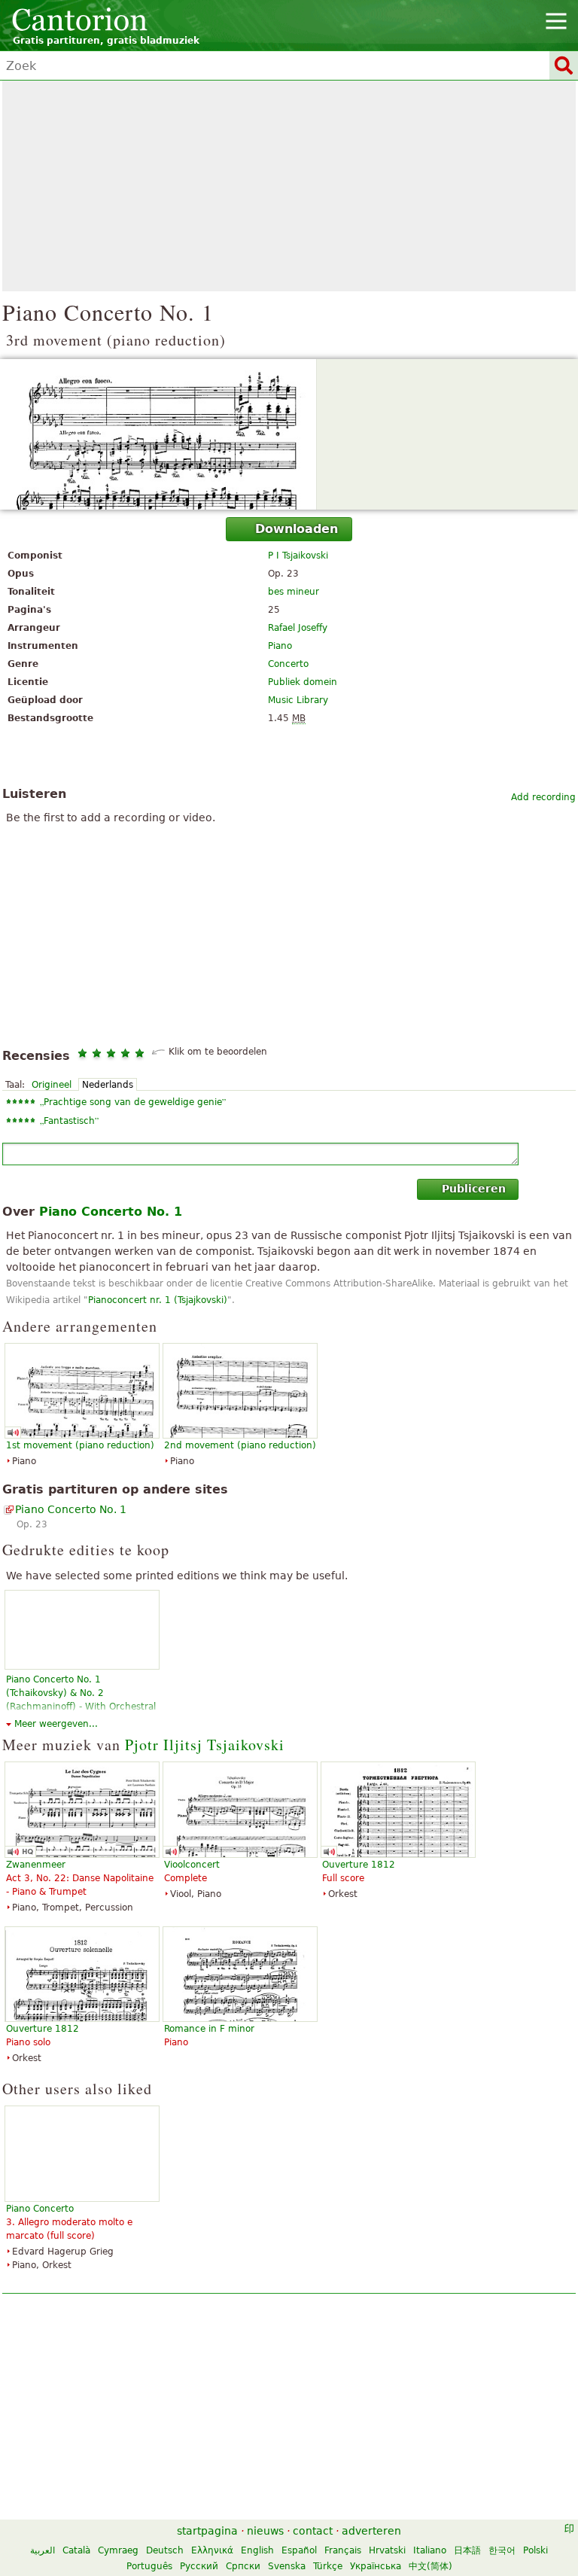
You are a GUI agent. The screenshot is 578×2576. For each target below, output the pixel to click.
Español (299, 2550)
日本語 (467, 2550)
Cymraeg (118, 2550)
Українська (376, 2566)
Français (343, 2550)
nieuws (265, 2531)
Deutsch (165, 2550)
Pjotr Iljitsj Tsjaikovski (205, 1745)
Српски (243, 2566)
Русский (199, 2566)
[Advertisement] (289, 186)
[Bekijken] (289, 434)
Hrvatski (387, 2550)
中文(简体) (430, 2566)
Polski (535, 2550)
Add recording (543, 797)
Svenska (287, 2566)
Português (149, 2566)
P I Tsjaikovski (298, 556)
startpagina (207, 2531)
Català (76, 2550)
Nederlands (108, 1085)
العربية (43, 2550)
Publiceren (474, 1189)
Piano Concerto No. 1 (71, 1509)
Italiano (430, 2550)
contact (313, 2531)
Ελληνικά (212, 2550)
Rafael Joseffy (298, 628)
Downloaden (297, 529)
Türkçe (328, 2566)
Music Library (298, 700)
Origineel (52, 1085)
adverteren (371, 2531)
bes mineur (294, 592)
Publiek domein (303, 682)
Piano (280, 646)
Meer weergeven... (56, 1724)
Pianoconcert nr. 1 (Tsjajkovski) (158, 1300)
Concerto (288, 664)
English (257, 2550)
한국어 (502, 2550)
